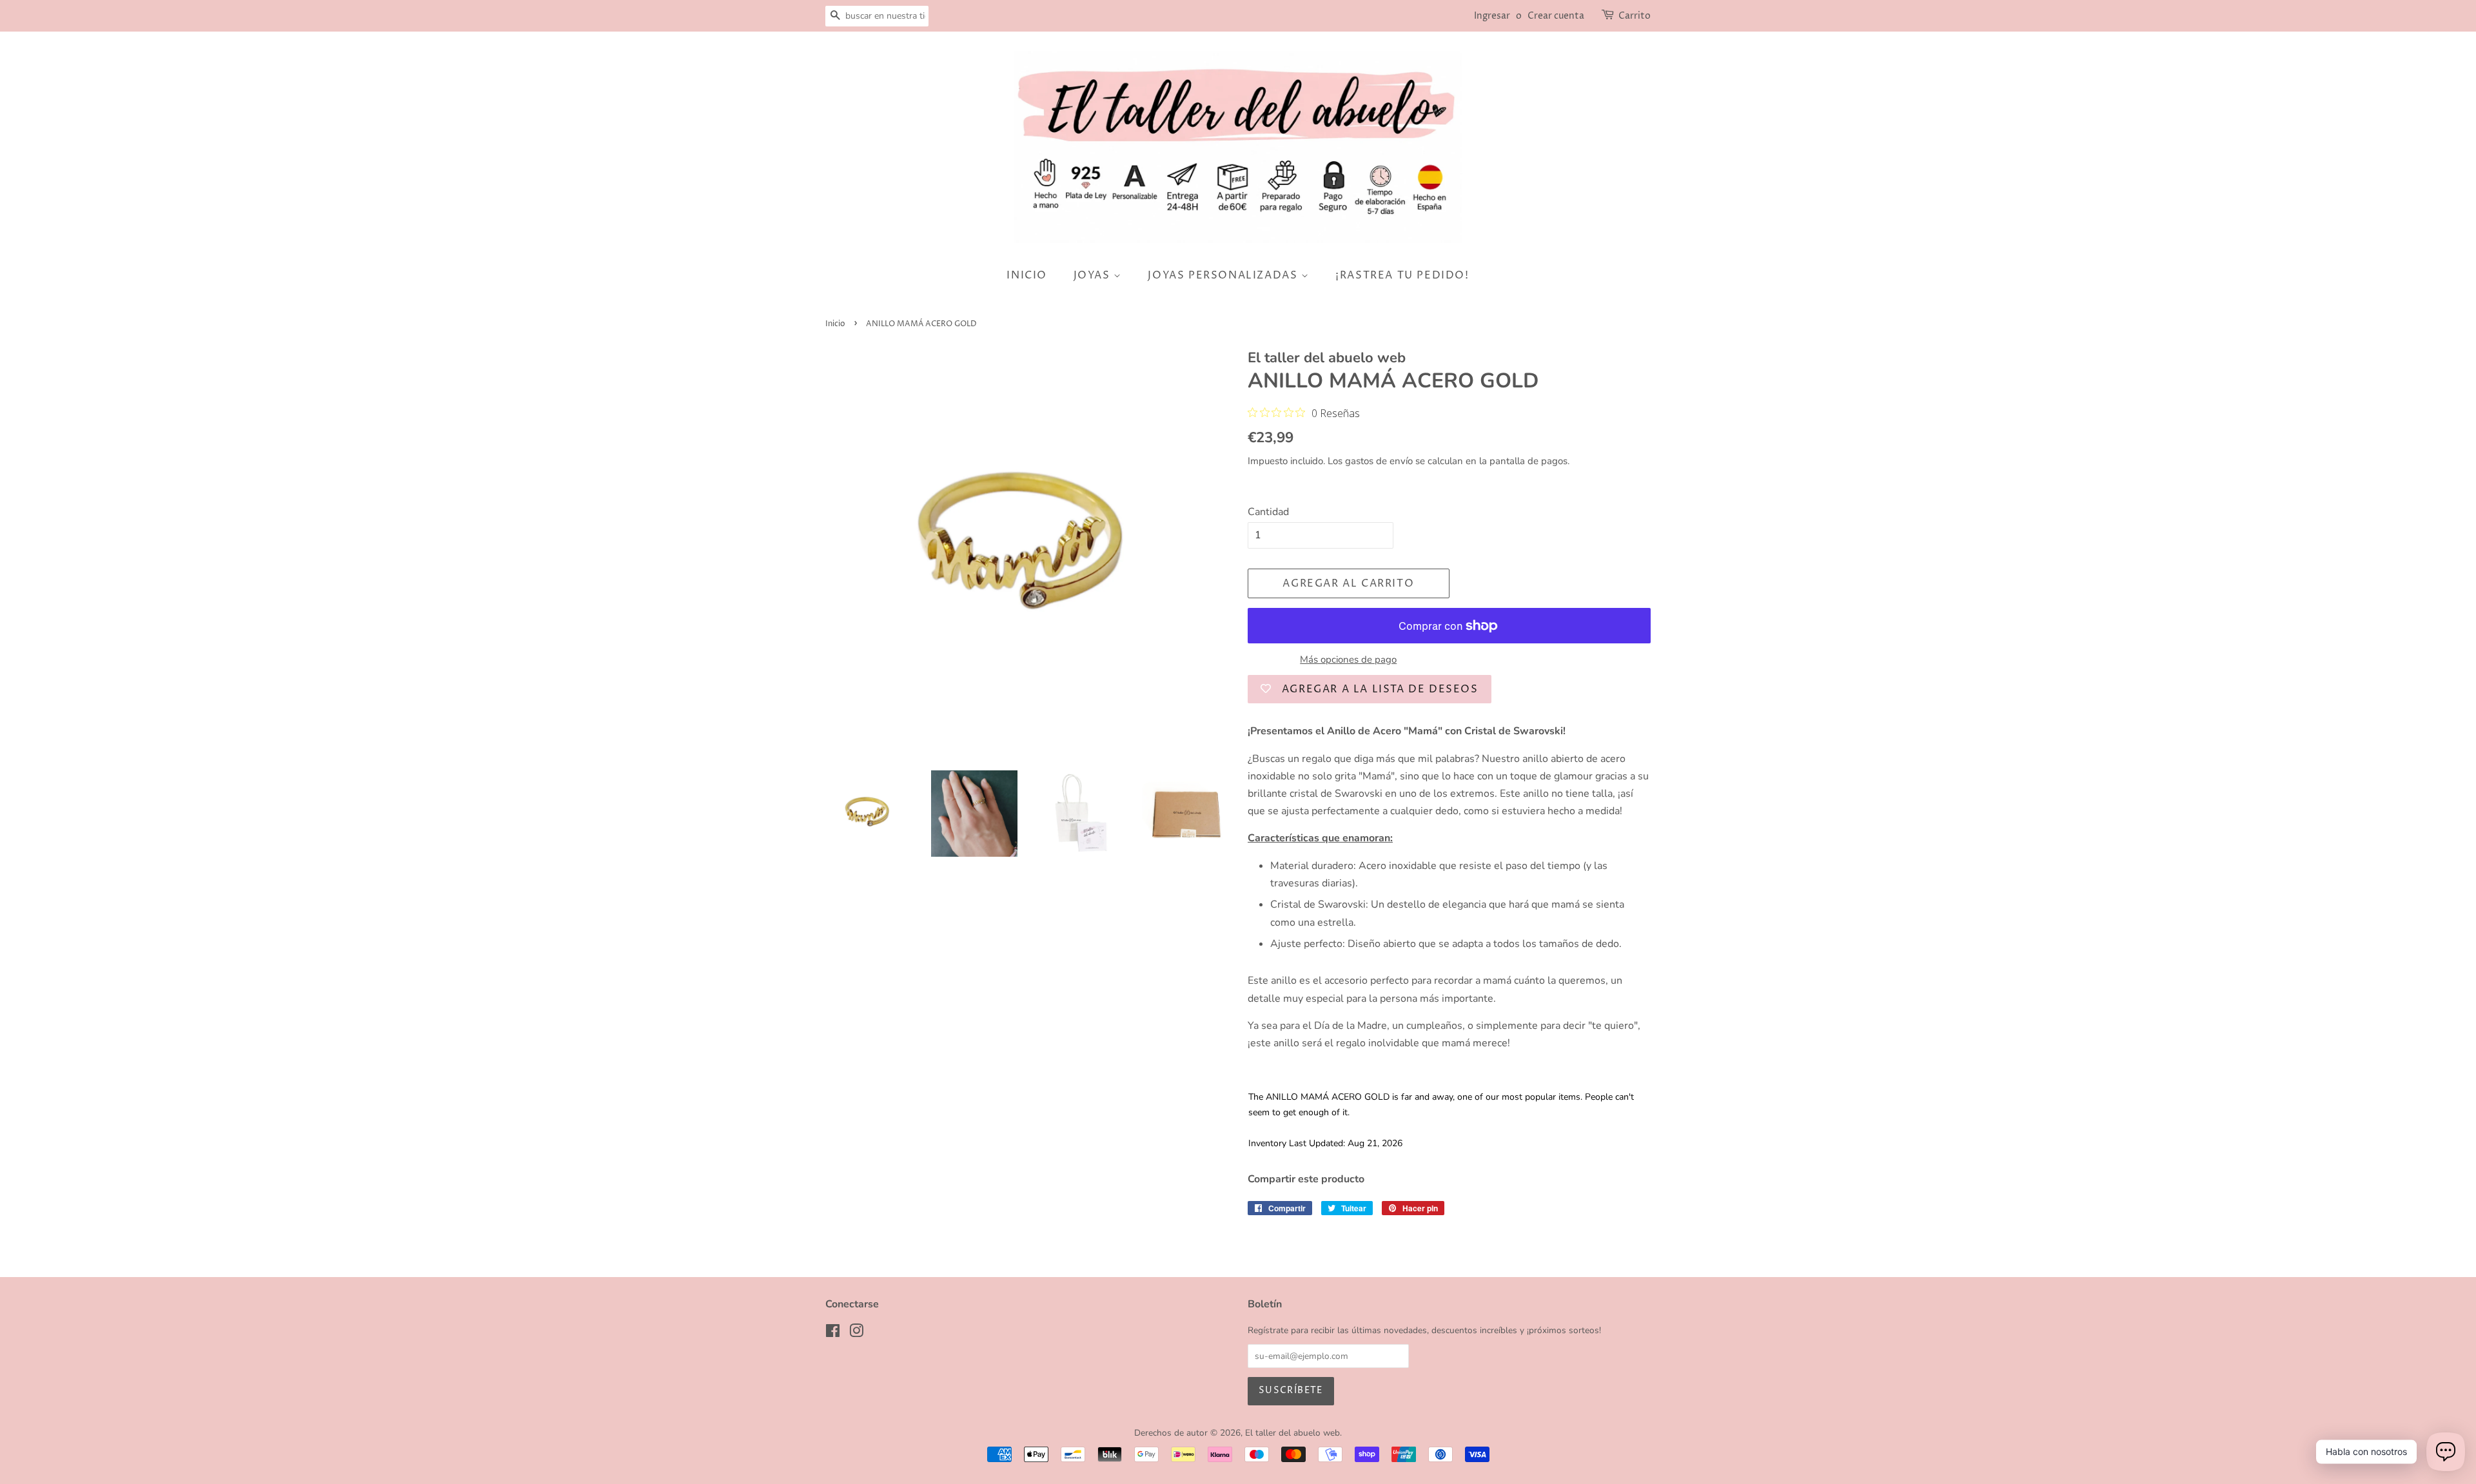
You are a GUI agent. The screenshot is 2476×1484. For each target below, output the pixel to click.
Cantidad (1268, 512)
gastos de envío (1379, 461)
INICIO (1027, 275)
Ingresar (1492, 16)
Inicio (835, 324)
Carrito (1635, 16)
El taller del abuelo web (1292, 1433)
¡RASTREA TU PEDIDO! (1402, 275)
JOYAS (1094, 275)
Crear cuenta (1556, 16)
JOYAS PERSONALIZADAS (1224, 275)
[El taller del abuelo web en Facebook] (833, 1333)
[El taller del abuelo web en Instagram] (856, 1333)
